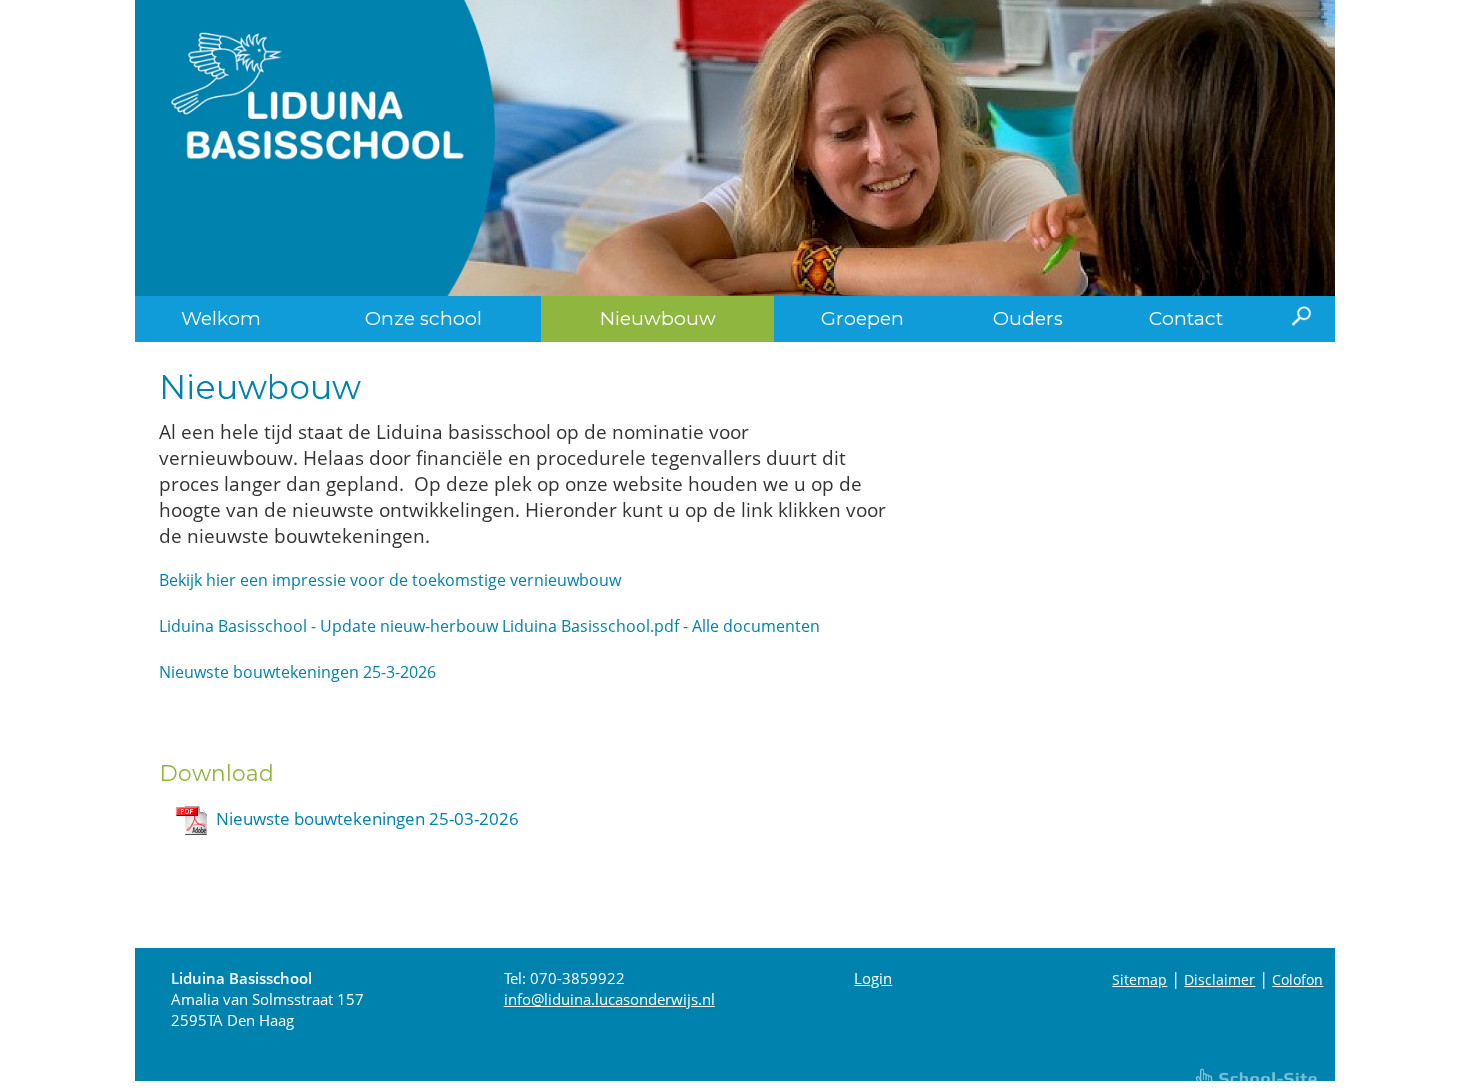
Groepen (862, 318)
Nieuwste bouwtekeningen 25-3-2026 (297, 672)
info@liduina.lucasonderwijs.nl (609, 999)
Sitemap (1139, 979)
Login (873, 978)
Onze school (423, 318)
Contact (1186, 318)
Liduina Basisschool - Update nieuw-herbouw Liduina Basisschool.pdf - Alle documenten (489, 626)
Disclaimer (1219, 979)
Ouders (1028, 318)
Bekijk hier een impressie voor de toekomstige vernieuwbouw (390, 580)
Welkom (221, 318)
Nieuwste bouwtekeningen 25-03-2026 (367, 818)
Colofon (1297, 979)
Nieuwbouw (658, 318)
